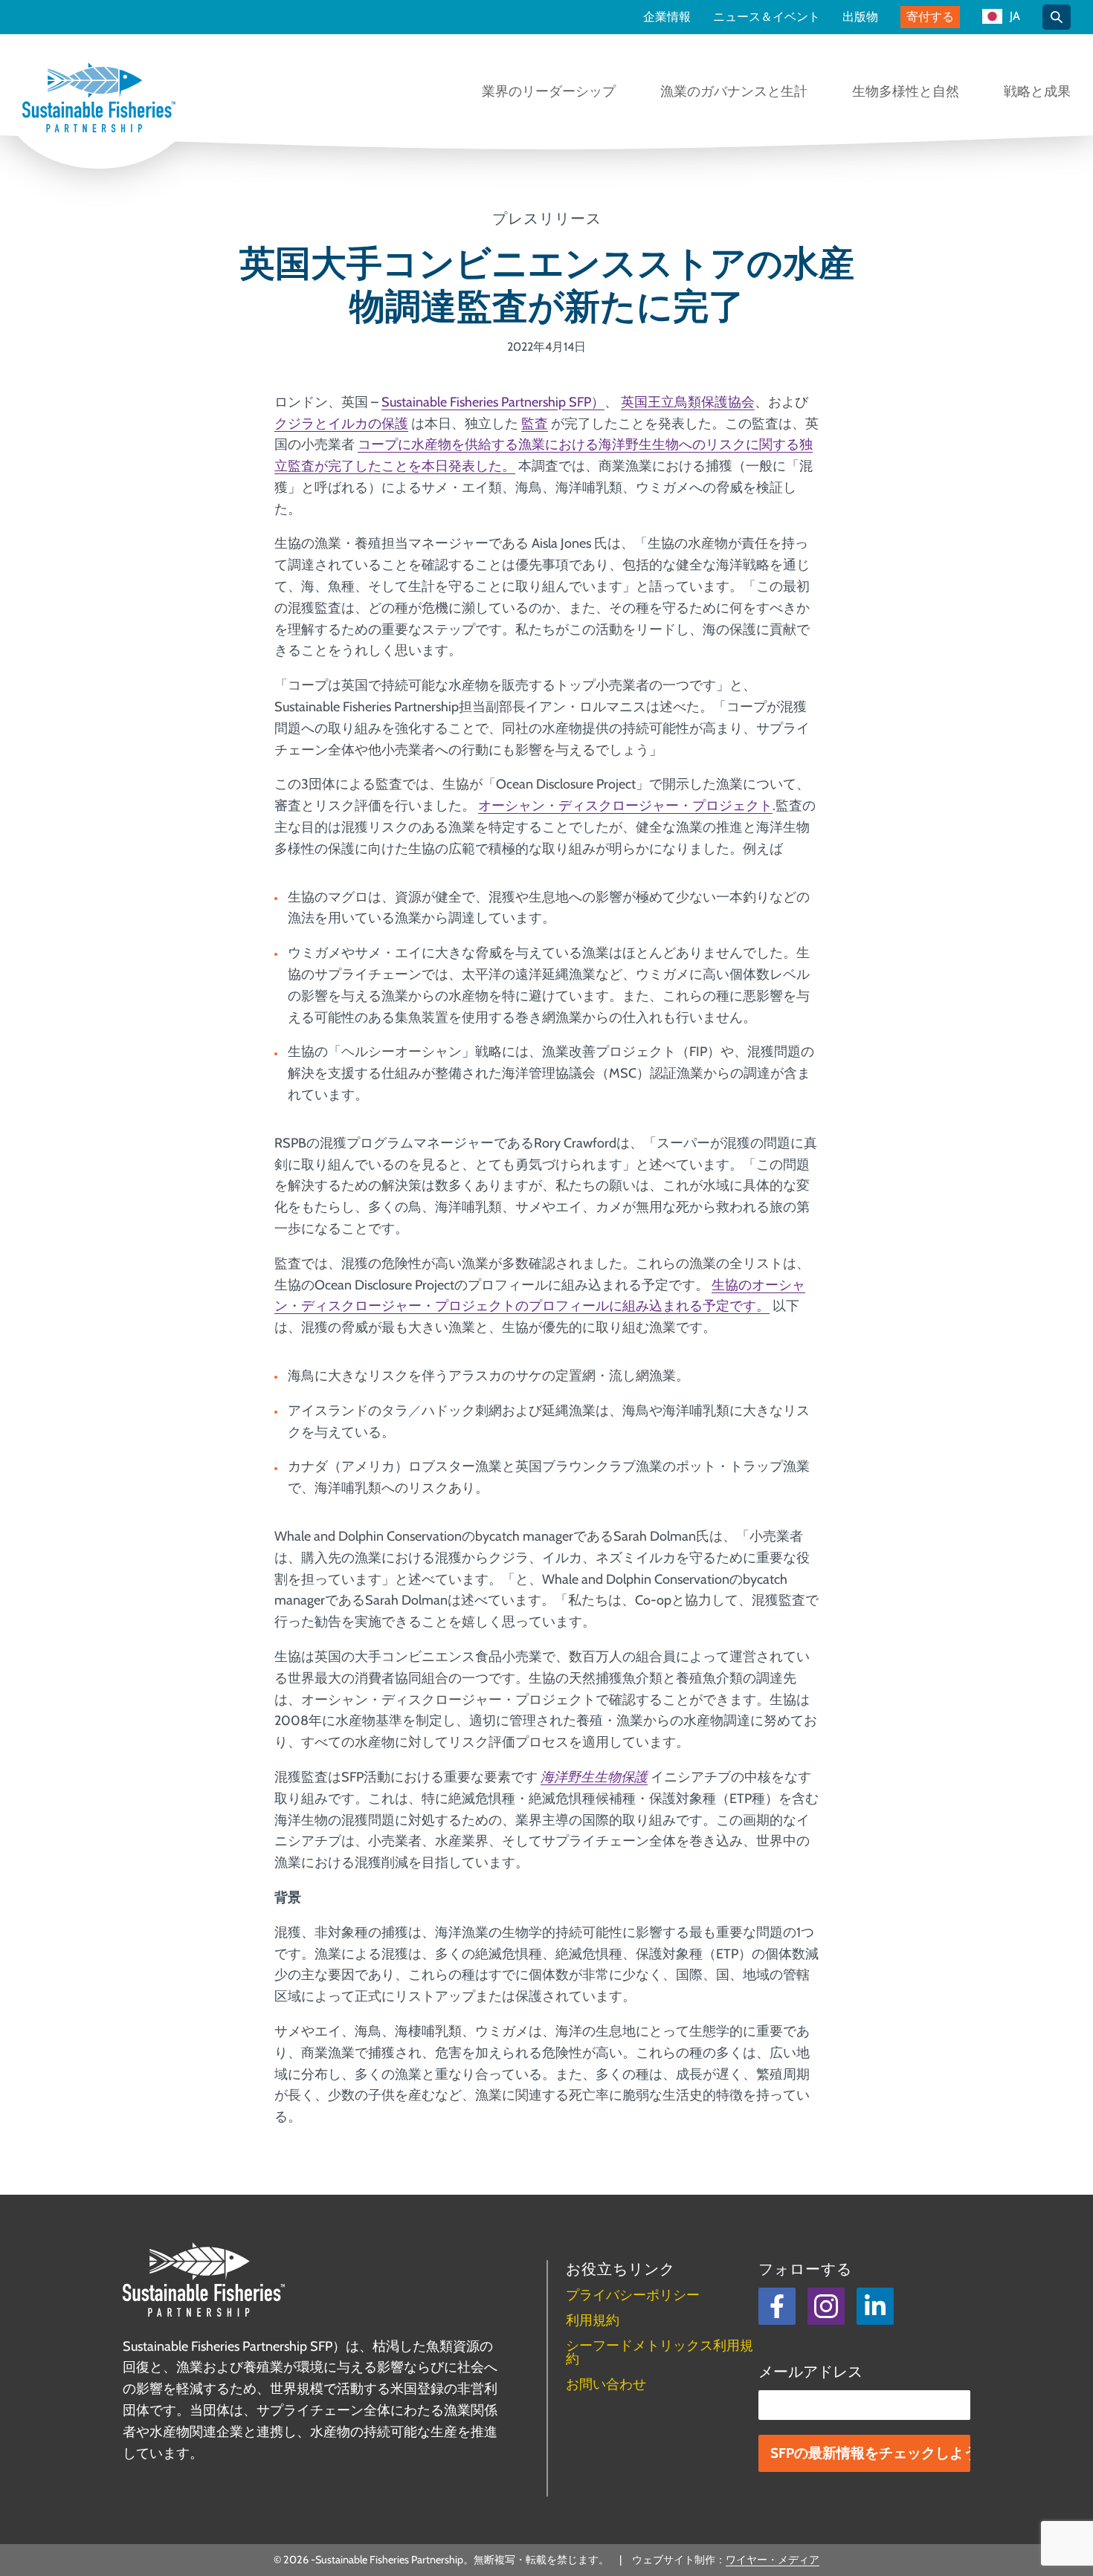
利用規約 (593, 2320)
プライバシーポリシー (633, 2295)
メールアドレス (810, 2372)
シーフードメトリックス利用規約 (660, 2352)
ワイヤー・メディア (773, 2560)
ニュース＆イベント (767, 17)
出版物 (860, 17)
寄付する (930, 17)
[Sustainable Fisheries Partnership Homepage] (99, 99)
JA (1015, 17)
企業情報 (667, 17)
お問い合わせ (606, 2384)
